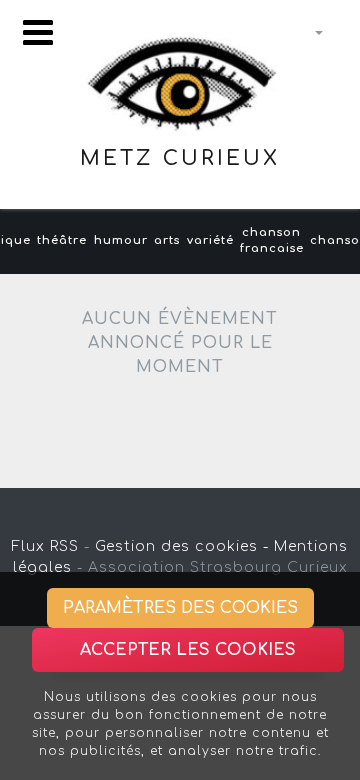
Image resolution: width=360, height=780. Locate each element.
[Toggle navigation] (38, 32)
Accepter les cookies (188, 650)
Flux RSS (45, 546)
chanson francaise (272, 241)
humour (121, 240)
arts (167, 240)
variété (210, 240)
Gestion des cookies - (182, 546)
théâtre (62, 240)
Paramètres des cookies (180, 608)
